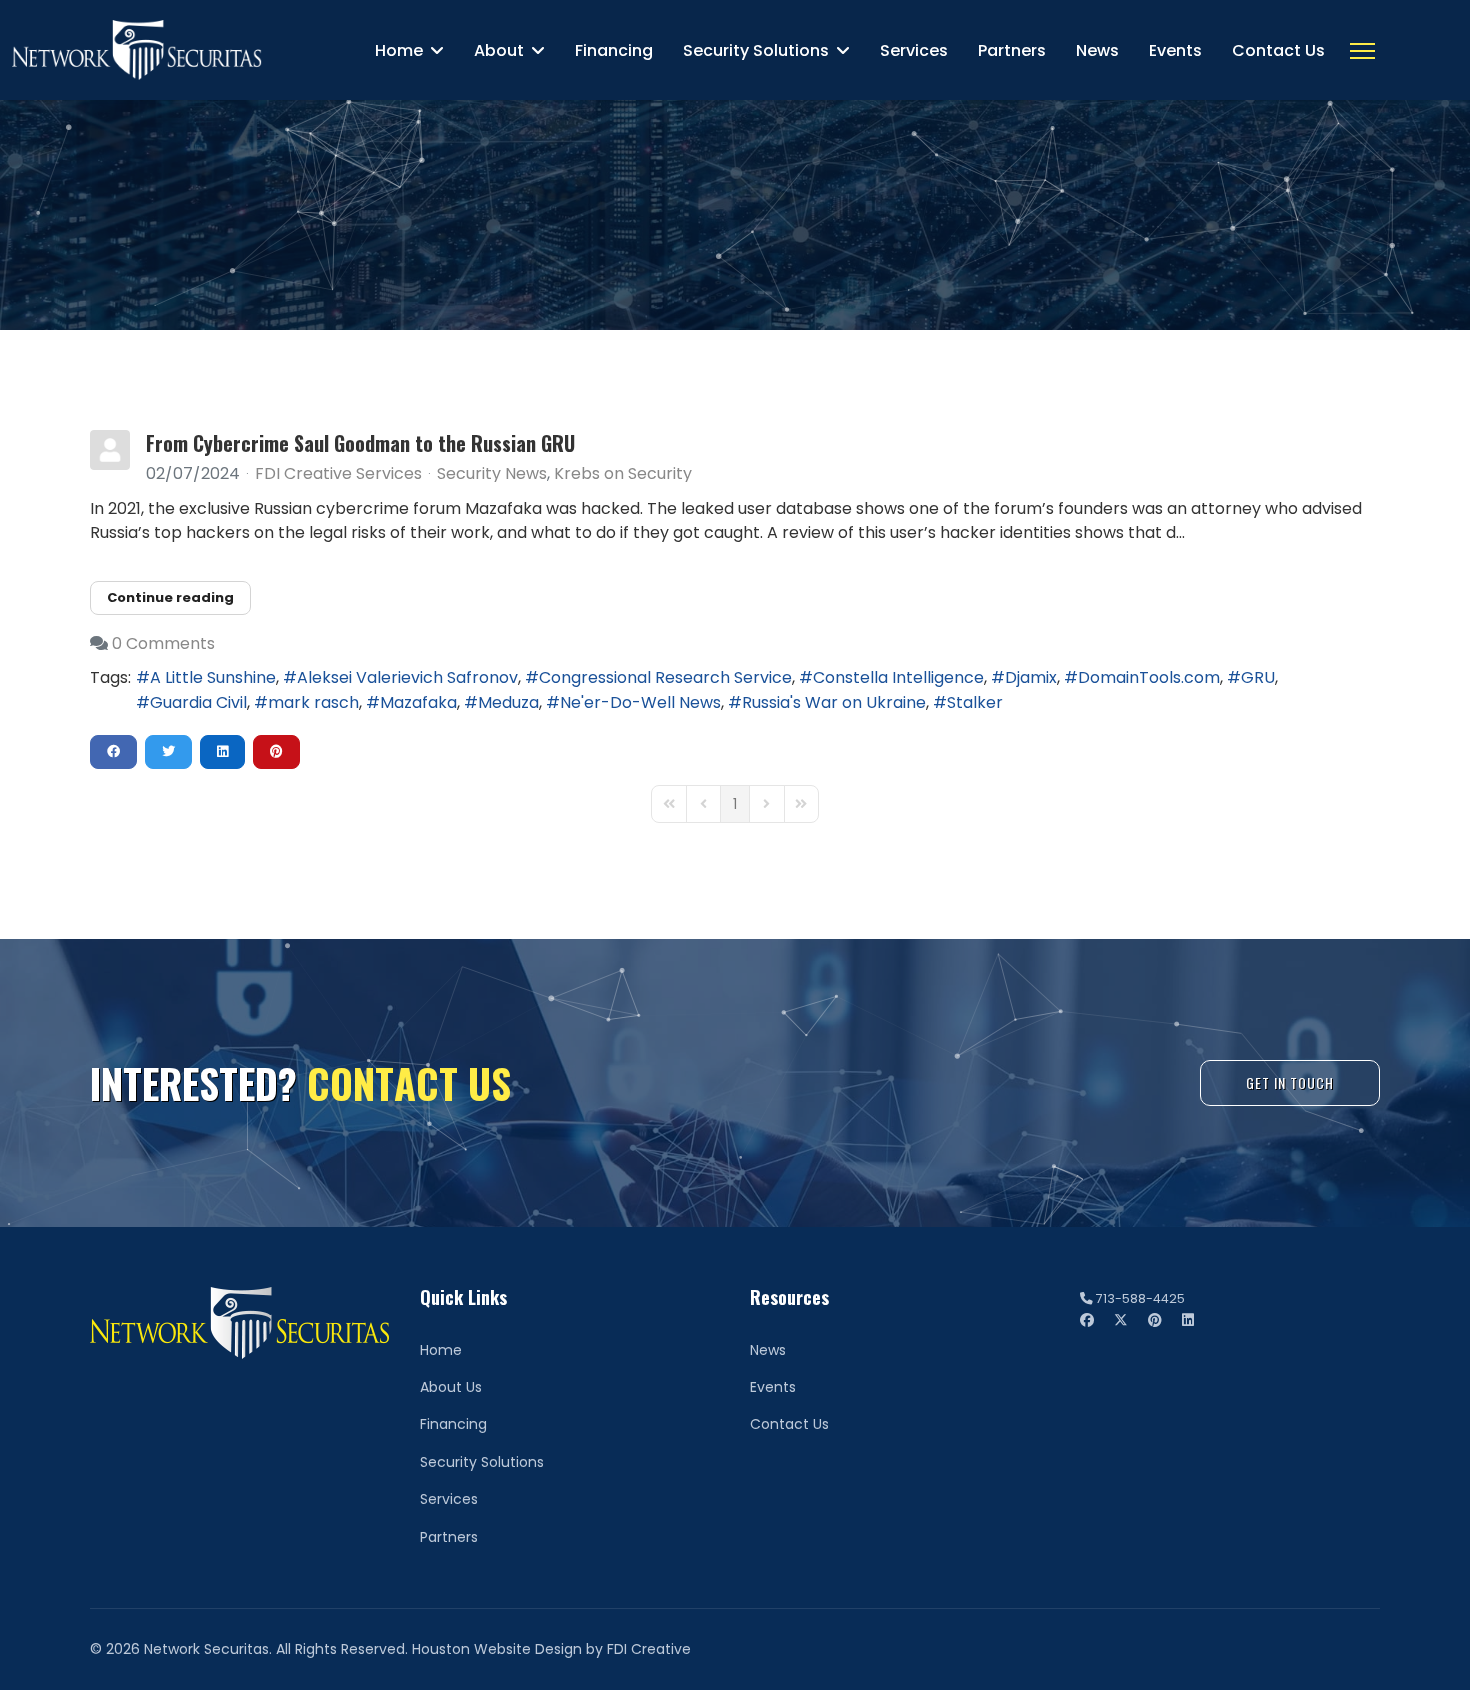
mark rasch (313, 702)
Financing (614, 50)
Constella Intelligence (898, 677)
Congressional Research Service (665, 677)
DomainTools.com (1149, 677)
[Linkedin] (1188, 1320)
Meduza (508, 702)
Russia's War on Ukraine (834, 702)
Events (1175, 50)
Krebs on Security (623, 474)
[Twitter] (1121, 1320)
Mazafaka (418, 702)
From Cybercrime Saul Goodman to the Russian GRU (360, 443)
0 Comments (163, 643)
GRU (1258, 677)
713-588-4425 (1140, 1298)
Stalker (975, 702)
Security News (492, 474)
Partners (1012, 50)
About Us (451, 1387)
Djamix (1031, 677)
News (1097, 50)
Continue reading (170, 597)
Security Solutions (756, 50)
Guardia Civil (198, 702)
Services (914, 50)
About (499, 50)
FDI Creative (649, 1649)
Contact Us (1278, 50)
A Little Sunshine (213, 677)
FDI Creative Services (338, 473)
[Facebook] (1087, 1320)
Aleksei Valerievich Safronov (407, 677)
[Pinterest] (1155, 1320)
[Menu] (1362, 51)
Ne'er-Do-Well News (640, 702)
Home (399, 50)
